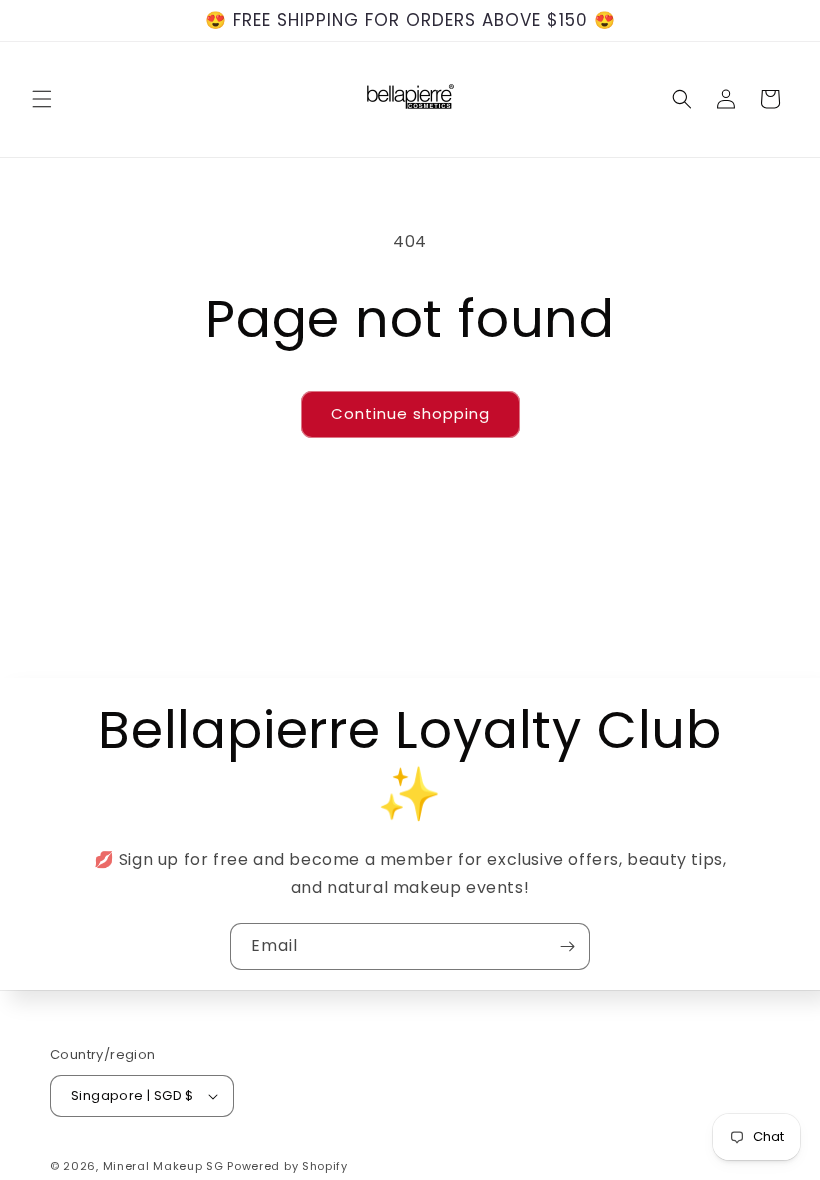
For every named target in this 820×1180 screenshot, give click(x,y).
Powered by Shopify (287, 1166)
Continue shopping (410, 413)
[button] (42, 99)
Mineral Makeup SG (163, 1166)
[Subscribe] (567, 946)
